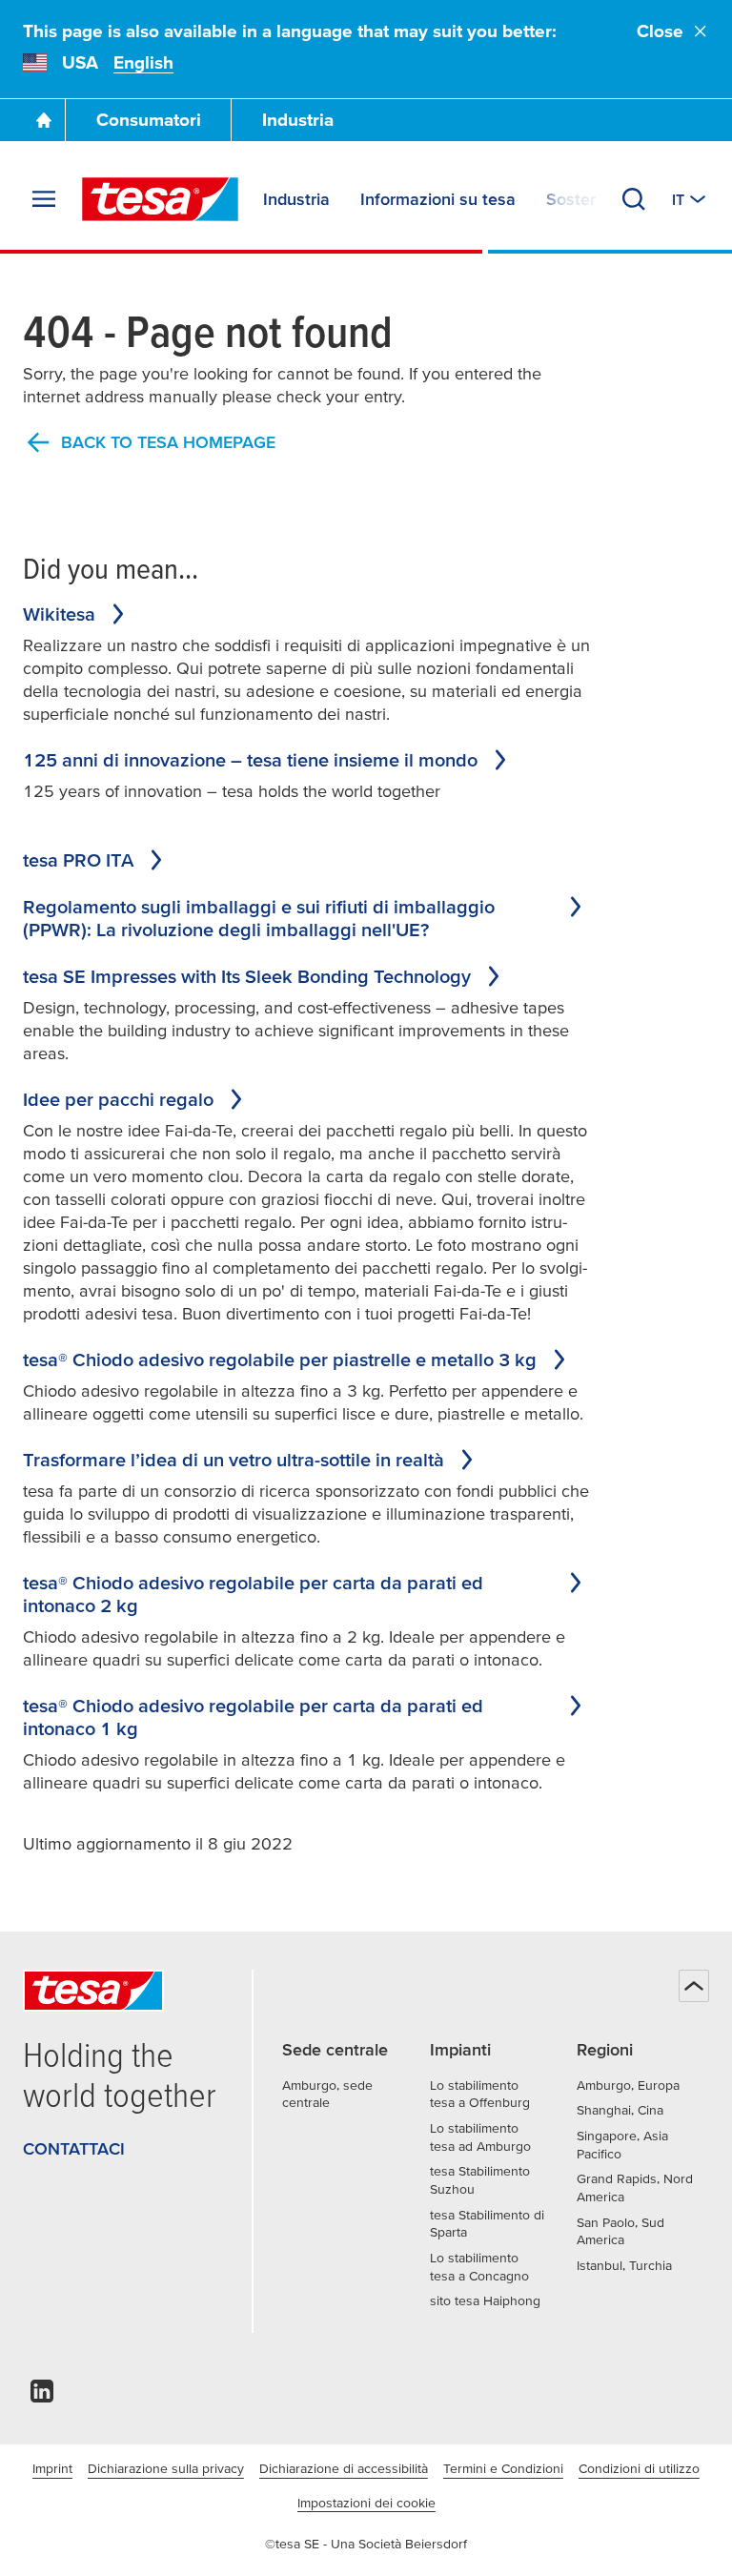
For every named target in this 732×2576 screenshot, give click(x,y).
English (143, 62)
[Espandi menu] (44, 199)
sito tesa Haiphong (485, 2300)
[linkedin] (42, 2396)
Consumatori (149, 120)
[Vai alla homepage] (44, 120)
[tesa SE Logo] (160, 199)
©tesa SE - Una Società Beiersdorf (366, 2544)
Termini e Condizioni (503, 2468)
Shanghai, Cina (620, 2110)
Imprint (52, 2468)
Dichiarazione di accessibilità (344, 2468)
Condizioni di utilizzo (639, 2468)
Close (660, 31)
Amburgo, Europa (628, 2085)
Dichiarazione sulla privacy (166, 2468)
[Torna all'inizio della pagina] (694, 1986)
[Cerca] (634, 199)
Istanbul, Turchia (624, 2265)
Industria (298, 120)
